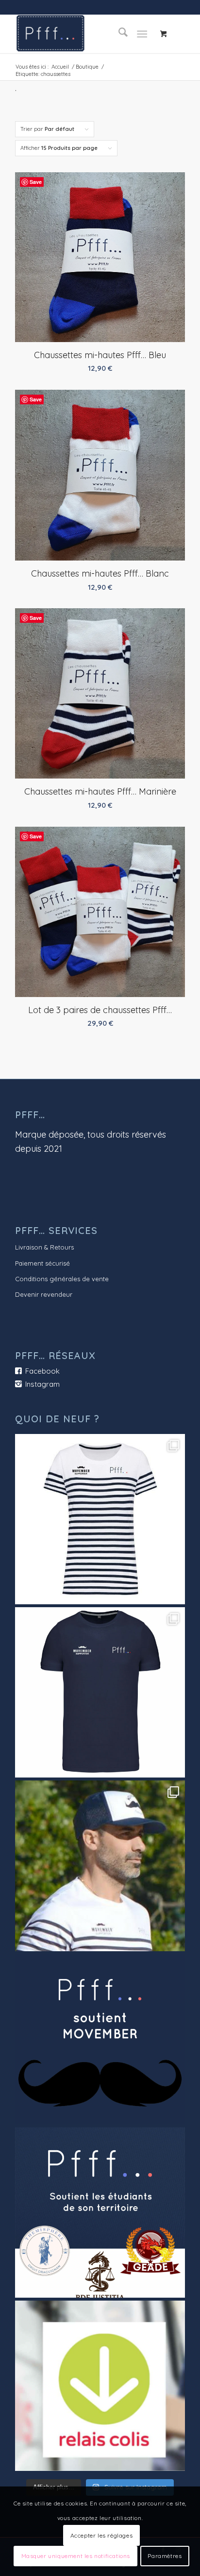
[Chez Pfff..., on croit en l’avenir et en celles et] (100, 2213)
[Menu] (142, 34)
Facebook (42, 1371)
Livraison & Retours (44, 1247)
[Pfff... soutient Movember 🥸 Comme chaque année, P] (100, 2039)
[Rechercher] (118, 34)
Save (36, 182)
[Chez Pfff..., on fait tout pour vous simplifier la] (100, 2386)
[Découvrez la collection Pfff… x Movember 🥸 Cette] (100, 1866)
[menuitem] (118, 34)
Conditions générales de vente (62, 1279)
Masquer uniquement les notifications (76, 2556)
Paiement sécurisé (42, 1263)
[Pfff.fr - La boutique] (83, 34)
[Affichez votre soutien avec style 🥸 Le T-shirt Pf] (100, 1692)
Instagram (42, 1384)
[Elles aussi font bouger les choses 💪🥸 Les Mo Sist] (100, 1519)
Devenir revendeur (44, 1294)
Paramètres (165, 2556)
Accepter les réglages (102, 2535)
